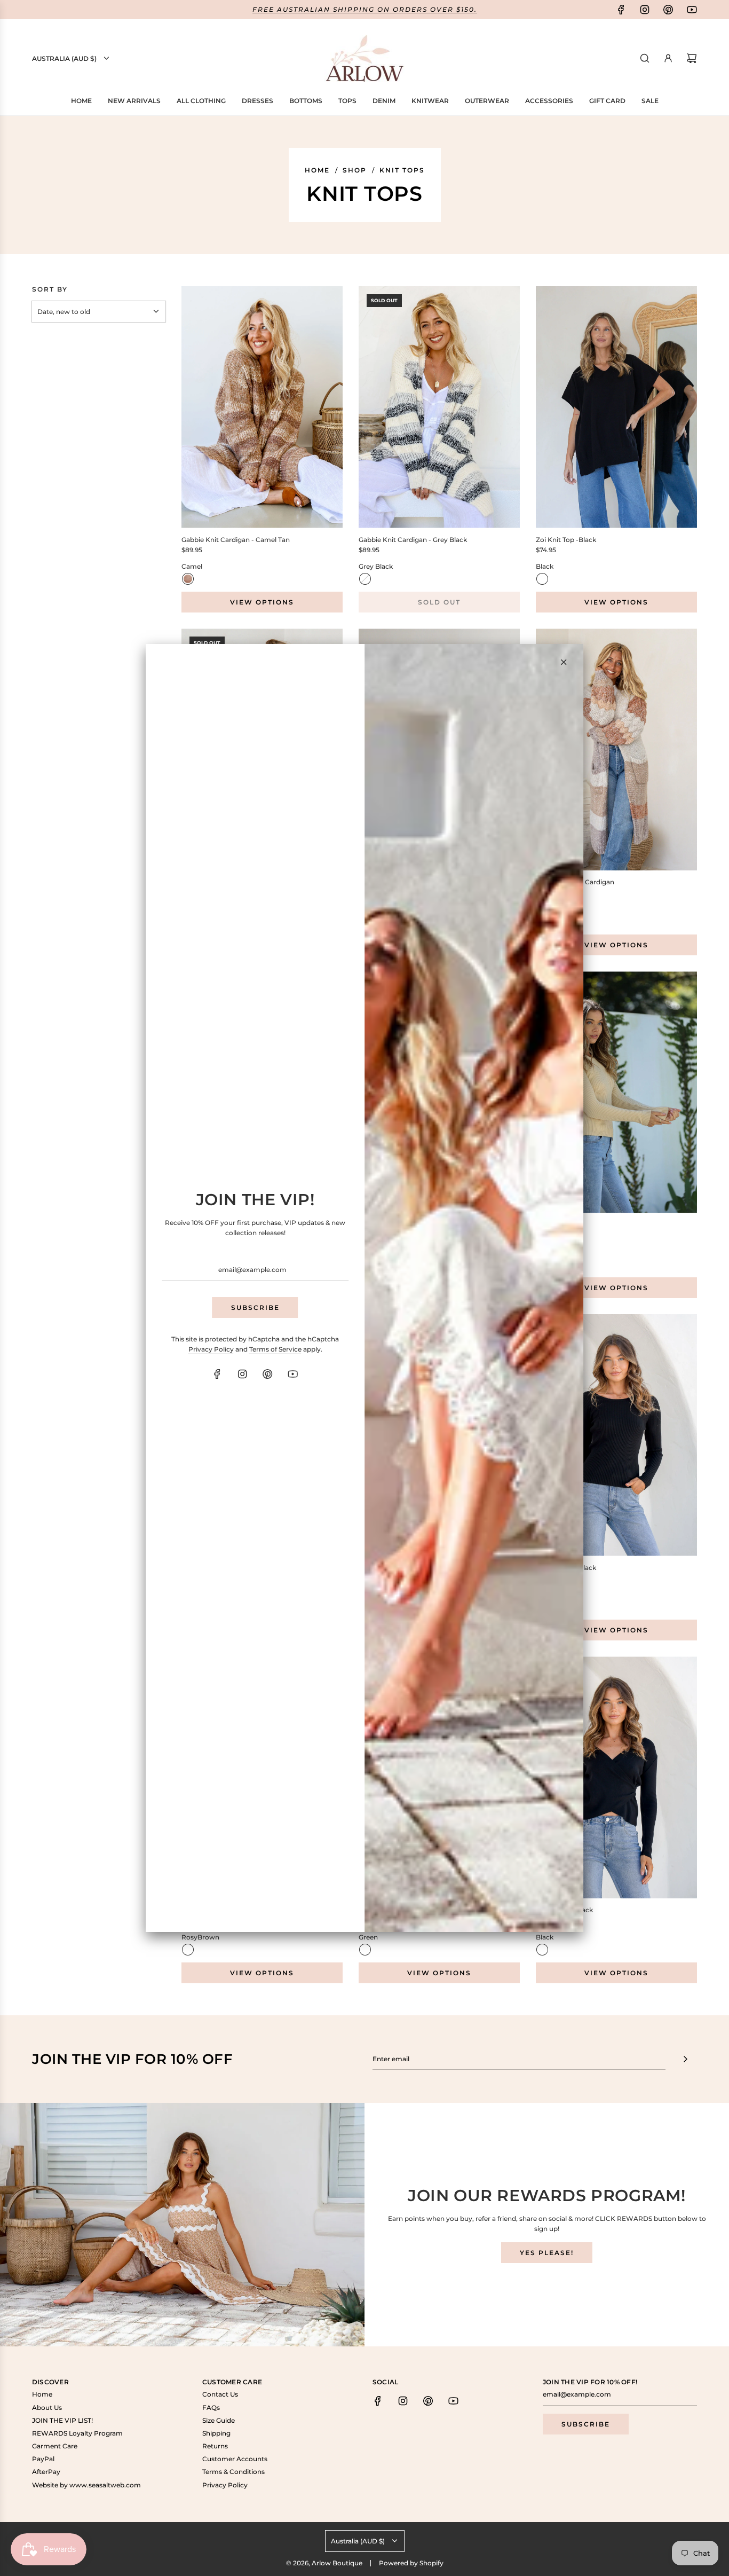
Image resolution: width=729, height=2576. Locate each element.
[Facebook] (218, 1374)
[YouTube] (293, 1374)
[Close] (564, 662)
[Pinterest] (268, 1374)
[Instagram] (243, 1374)
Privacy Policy (211, 1349)
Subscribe (255, 1307)
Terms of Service (275, 1349)
